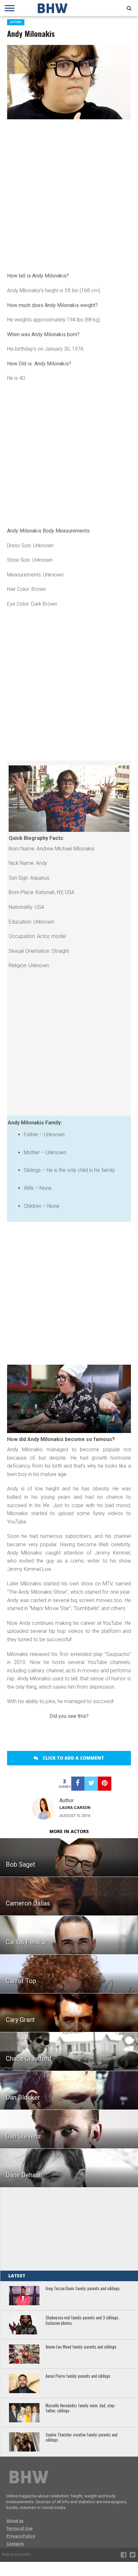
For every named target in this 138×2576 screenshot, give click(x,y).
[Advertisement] (69, 195)
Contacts (15, 2544)
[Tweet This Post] (91, 1784)
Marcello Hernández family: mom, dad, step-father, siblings (81, 2408)
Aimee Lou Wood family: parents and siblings (81, 2347)
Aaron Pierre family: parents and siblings (78, 2376)
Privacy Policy (21, 2536)
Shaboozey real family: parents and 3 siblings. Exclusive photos (82, 2320)
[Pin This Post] (105, 1784)
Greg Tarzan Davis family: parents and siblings (83, 2289)
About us (15, 2521)
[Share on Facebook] (78, 1784)
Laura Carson (75, 1808)
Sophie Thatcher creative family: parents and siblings (82, 2438)
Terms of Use (20, 2528)
